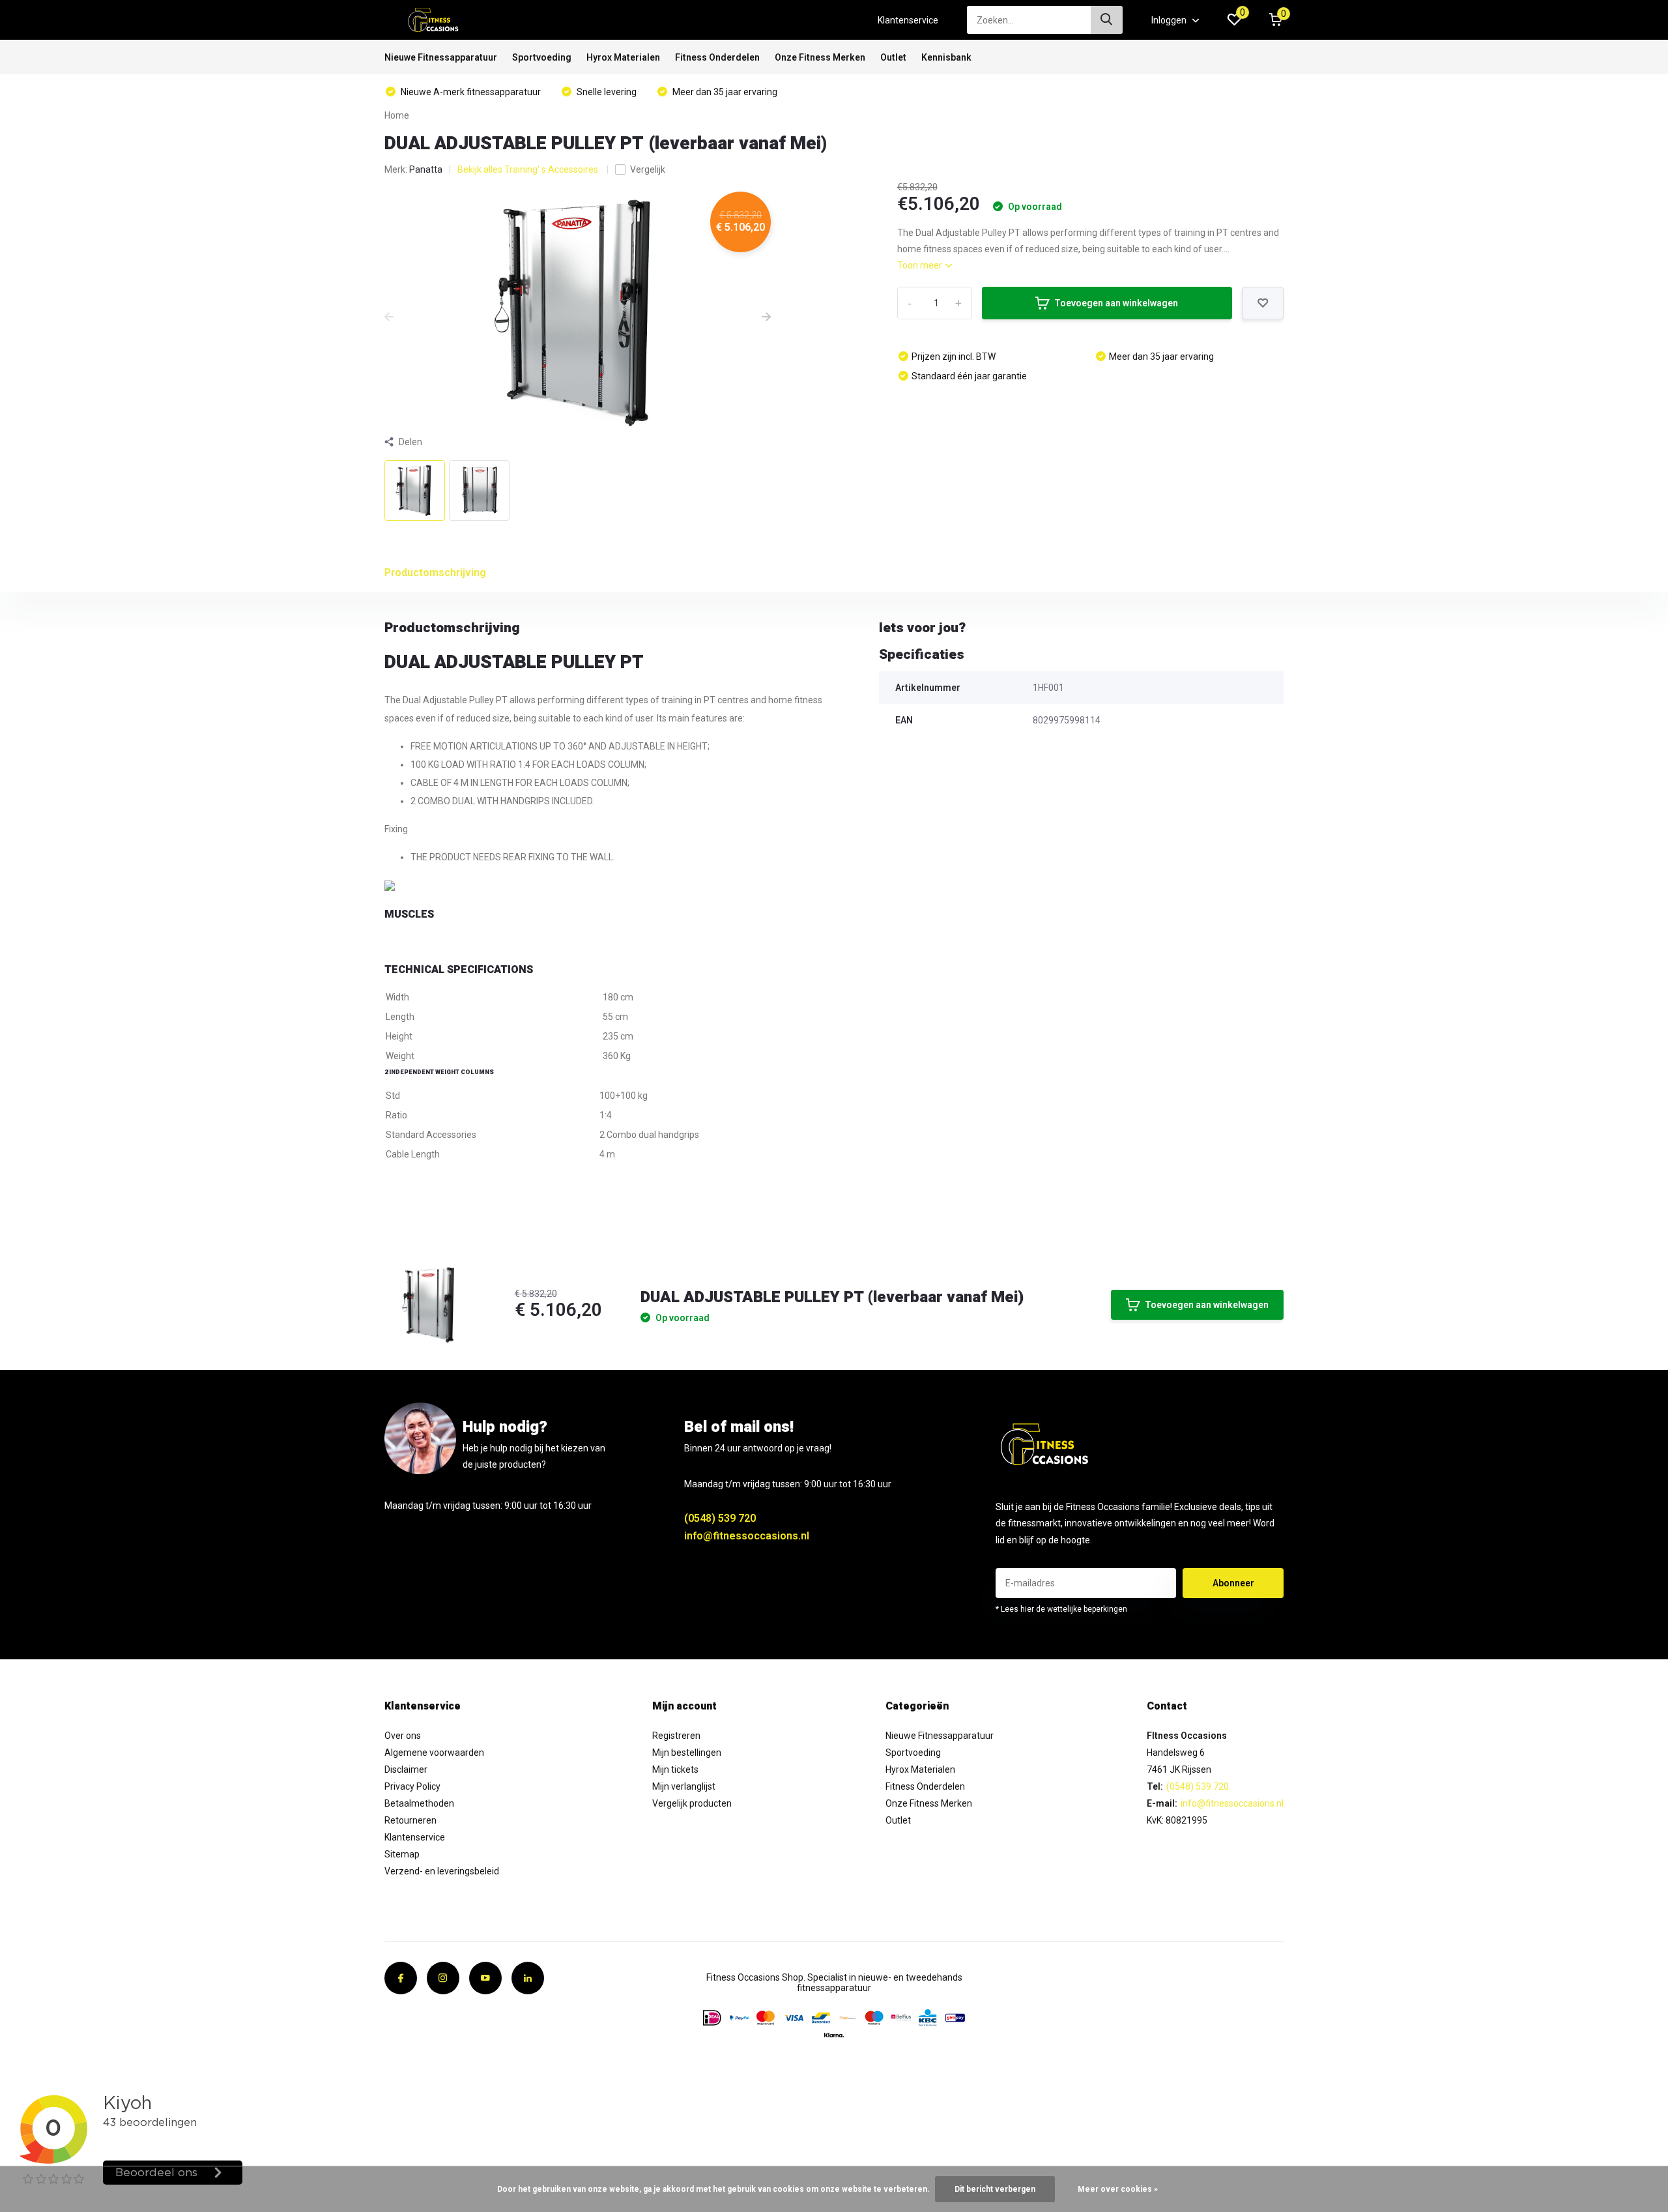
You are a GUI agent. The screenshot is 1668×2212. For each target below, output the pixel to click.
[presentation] (389, 317)
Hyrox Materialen (623, 57)
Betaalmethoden (419, 1803)
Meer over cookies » (1118, 2189)
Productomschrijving (435, 573)
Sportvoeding (542, 57)
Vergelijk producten (692, 1803)
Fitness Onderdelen (717, 57)
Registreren (676, 1736)
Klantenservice (908, 20)
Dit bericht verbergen (995, 2189)
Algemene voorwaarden (434, 1753)
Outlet (893, 57)
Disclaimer (406, 1769)
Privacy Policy (412, 1786)
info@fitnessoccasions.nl (747, 1536)
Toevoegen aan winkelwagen (1116, 303)
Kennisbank (946, 57)
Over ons (403, 1736)
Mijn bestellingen (687, 1753)
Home (397, 115)
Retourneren (410, 1820)
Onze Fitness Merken (820, 57)
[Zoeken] (1107, 20)
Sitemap (402, 1854)
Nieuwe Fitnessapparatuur (441, 57)
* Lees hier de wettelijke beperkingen (1061, 1609)
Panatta (426, 169)
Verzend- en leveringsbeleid (442, 1871)
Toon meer (921, 265)
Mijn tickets (675, 1769)
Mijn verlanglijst (684, 1786)
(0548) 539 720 (720, 1518)
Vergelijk (648, 169)
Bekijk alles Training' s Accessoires (529, 169)
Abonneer (1233, 1583)
